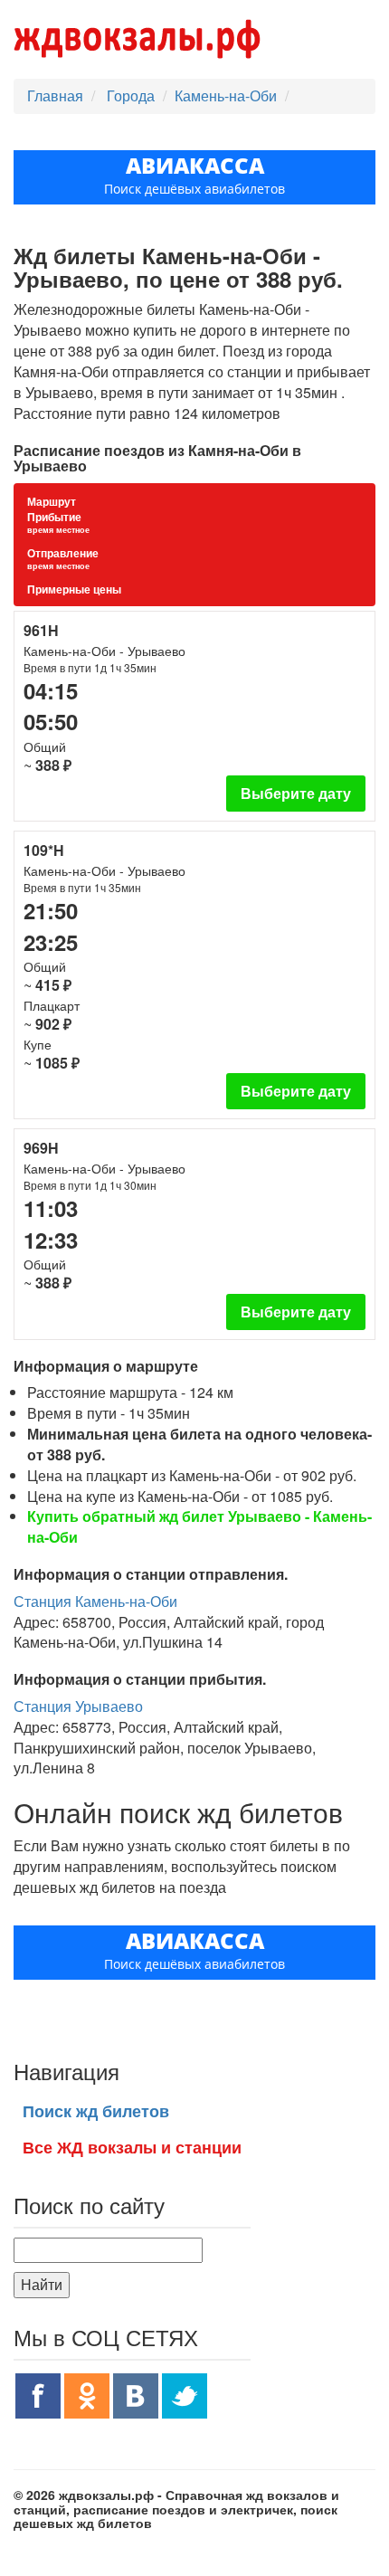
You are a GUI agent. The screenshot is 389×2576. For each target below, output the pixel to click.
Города (133, 95)
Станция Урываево (78, 1706)
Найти (42, 2284)
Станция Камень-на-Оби (95, 1601)
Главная (55, 95)
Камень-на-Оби (226, 95)
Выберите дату (296, 793)
